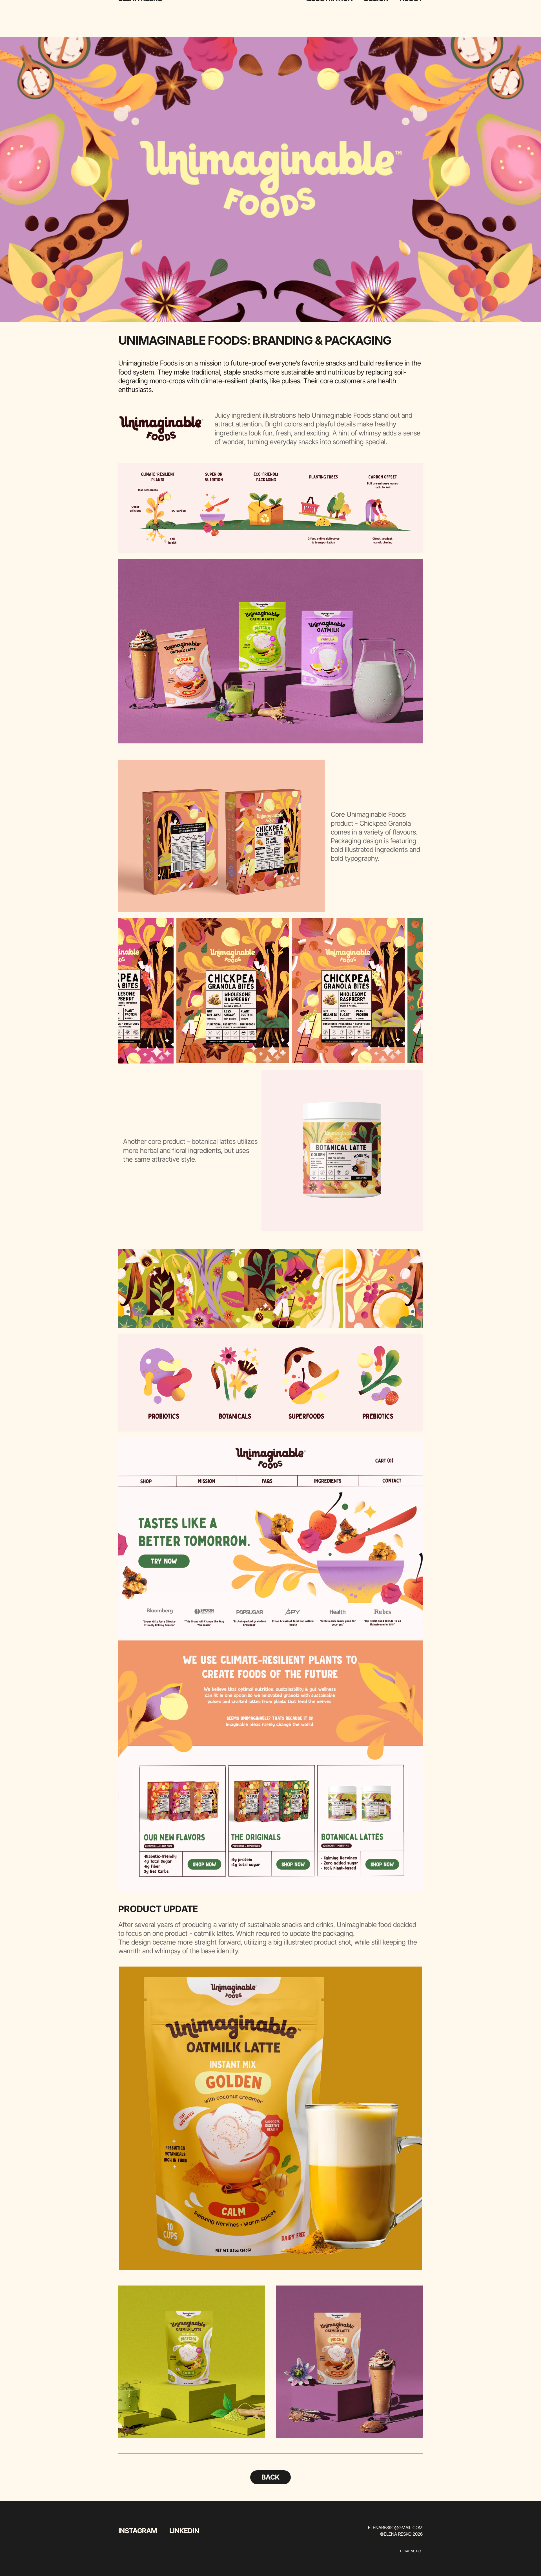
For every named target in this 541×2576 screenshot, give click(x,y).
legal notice (411, 2551)
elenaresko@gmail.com (395, 2527)
